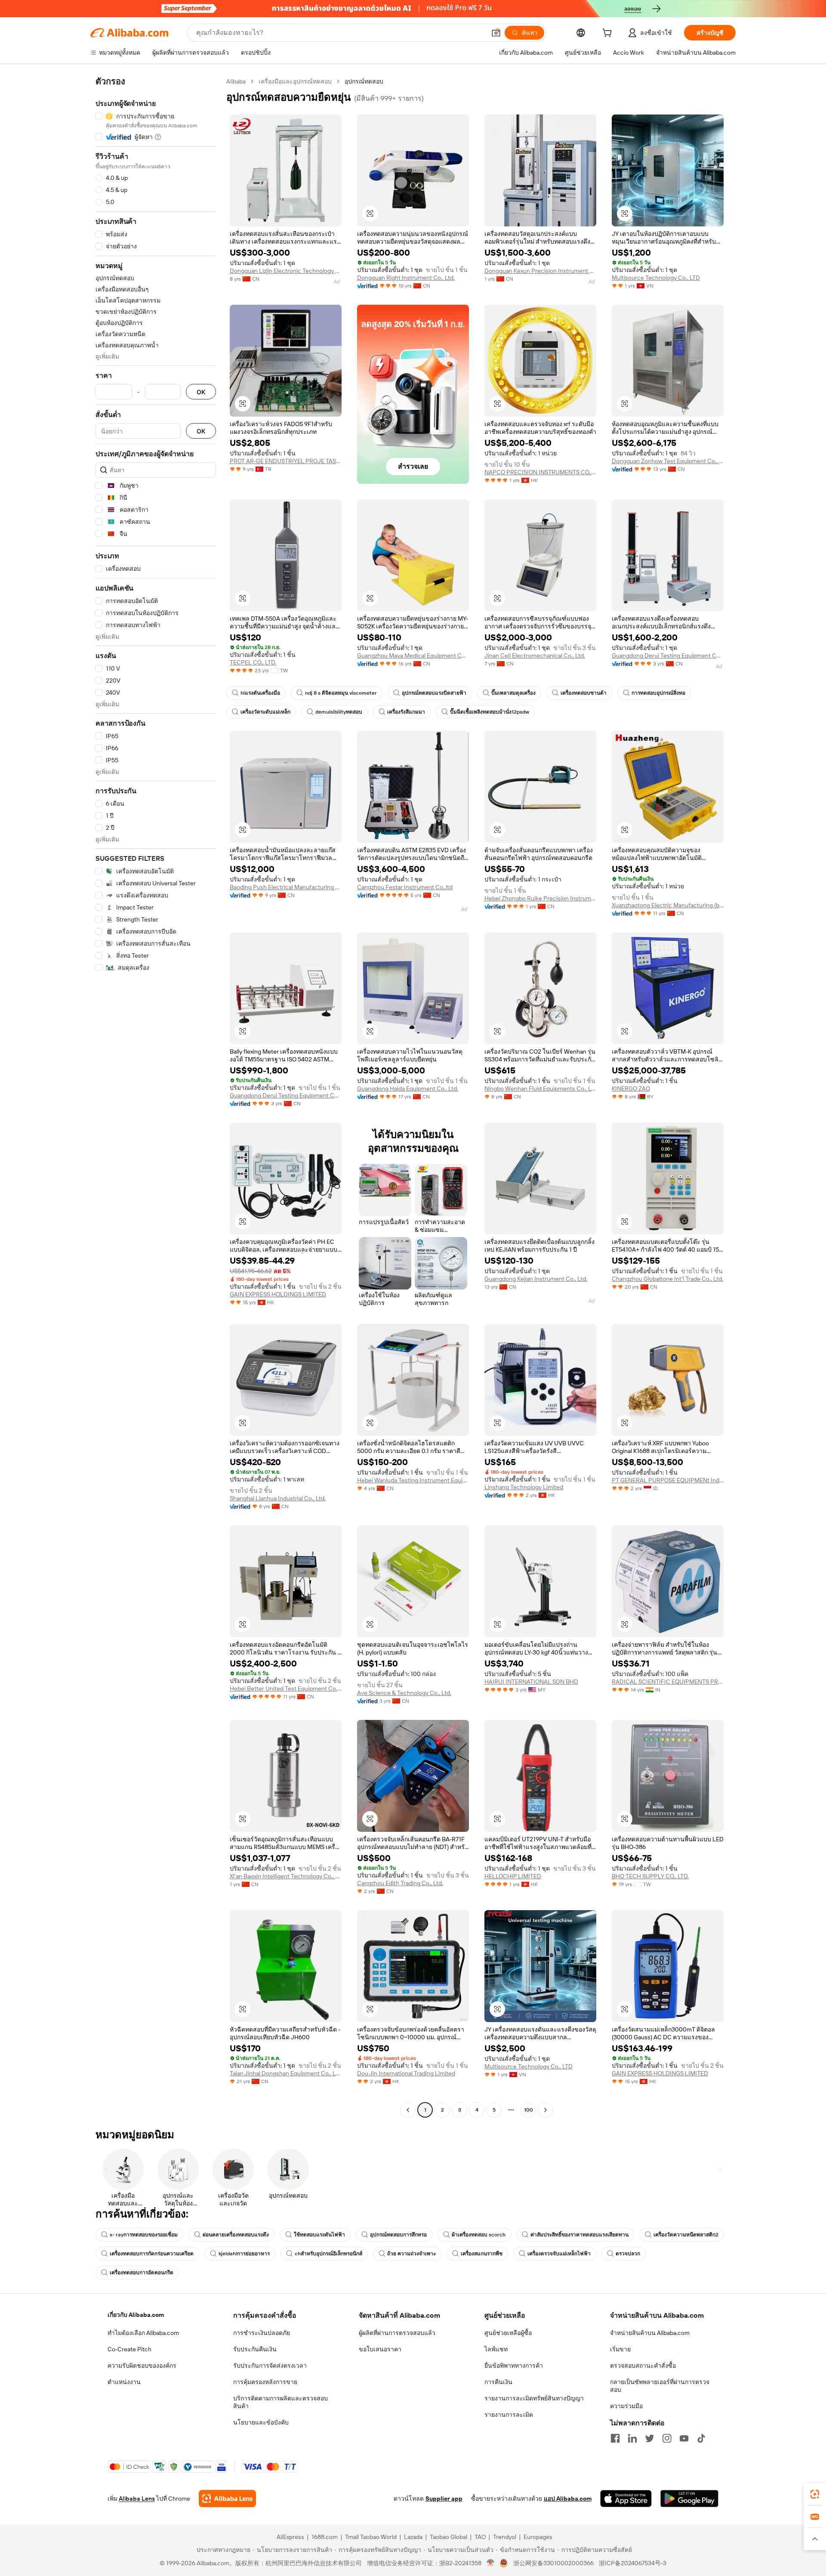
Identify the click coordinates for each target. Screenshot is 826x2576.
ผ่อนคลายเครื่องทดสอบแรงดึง (236, 2235)
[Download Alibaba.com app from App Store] (626, 2499)
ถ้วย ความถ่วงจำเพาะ (411, 2254)
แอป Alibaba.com (568, 2499)
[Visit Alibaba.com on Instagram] (667, 2438)
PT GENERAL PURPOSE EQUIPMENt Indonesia (668, 1480)
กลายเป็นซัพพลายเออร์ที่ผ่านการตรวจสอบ (660, 2386)
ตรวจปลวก (628, 2254)
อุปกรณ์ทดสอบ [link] (364, 81)
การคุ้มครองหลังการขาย (265, 2382)
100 (529, 2110)
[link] (815, 2494)
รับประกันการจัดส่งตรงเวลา (270, 2366)
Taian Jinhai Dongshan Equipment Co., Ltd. (286, 2073)
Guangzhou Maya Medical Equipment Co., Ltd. (413, 656)
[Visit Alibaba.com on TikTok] (701, 2438)
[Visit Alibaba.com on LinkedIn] (632, 2438)
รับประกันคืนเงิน (255, 2349)
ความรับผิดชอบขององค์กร (142, 2366)
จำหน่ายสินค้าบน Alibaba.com (650, 2333)
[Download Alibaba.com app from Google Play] (689, 2499)
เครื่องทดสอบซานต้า (584, 693)
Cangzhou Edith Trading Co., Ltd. (400, 1883)
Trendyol (505, 2537)
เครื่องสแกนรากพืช (482, 2254)
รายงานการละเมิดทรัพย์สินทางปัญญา (534, 2398)
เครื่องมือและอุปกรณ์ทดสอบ (295, 81)
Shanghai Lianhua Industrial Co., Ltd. (278, 1498)
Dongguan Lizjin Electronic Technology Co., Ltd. (286, 271)
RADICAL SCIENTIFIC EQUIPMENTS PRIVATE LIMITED (668, 1682)
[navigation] (156, 1097)
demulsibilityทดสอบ (339, 712)
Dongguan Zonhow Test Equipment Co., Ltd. (668, 461)
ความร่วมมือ (626, 2406)
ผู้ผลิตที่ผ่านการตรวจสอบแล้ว (397, 2333)
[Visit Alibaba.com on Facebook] (615, 2438)
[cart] (609, 34)
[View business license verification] (491, 2563)
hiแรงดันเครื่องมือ (260, 693)
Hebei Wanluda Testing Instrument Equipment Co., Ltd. (413, 1480)
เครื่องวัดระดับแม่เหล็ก (265, 712)
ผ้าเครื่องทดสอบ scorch (479, 2235)
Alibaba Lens (137, 2499)
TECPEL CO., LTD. (253, 662)
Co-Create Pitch (129, 2349)
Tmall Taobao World (371, 2537)
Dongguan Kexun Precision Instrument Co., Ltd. (540, 271)
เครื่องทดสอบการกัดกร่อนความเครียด (152, 2254)
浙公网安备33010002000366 (553, 2563)
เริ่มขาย (620, 2349)
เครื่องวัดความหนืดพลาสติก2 (686, 2235)
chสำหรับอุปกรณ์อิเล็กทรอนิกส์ (328, 2254)
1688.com (325, 2537)
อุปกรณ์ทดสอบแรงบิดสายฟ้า (434, 693)
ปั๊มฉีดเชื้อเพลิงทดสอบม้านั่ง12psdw (490, 712)
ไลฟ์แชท (496, 2349)
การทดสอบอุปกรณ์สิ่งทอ (658, 693)
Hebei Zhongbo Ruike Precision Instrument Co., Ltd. (540, 898)
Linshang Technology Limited (524, 1487)
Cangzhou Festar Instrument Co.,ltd (405, 887)
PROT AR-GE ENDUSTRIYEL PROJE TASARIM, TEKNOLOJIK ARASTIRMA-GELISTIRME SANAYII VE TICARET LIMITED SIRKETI (286, 461)
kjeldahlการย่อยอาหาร (244, 2254)
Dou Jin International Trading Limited (406, 2073)
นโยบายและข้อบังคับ (261, 2422)
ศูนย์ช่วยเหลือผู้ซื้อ (508, 2333)
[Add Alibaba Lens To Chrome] (227, 2499)
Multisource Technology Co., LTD (656, 278)
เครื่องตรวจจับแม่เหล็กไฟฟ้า (559, 2254)
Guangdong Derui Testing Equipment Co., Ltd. (668, 656)
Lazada (413, 2537)
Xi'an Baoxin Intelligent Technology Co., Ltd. (286, 1876)
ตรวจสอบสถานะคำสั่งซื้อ (643, 2366)
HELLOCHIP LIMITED (513, 1876)
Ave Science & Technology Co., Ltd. (404, 1693)
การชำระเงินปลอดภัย (262, 2333)
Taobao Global (448, 2537)
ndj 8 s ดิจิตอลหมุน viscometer (341, 693)
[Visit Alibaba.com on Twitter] (650, 2438)
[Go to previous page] (408, 2110)
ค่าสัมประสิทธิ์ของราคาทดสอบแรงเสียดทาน (579, 2235)
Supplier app (444, 2499)
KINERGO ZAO (631, 1089)
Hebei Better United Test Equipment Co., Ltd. (286, 1688)
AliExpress (290, 2537)
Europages (538, 2537)
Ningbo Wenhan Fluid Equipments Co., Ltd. (540, 1089)
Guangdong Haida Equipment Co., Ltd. (408, 1089)
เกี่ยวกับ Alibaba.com (136, 2315)
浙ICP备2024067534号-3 (633, 2563)
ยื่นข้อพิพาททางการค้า (514, 2366)
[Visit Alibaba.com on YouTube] (684, 2438)
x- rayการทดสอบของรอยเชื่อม (144, 2235)
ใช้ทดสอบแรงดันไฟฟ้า (319, 2235)
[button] (496, 33)
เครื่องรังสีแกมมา (406, 712)
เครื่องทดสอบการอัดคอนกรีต (142, 2273)
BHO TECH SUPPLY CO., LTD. (650, 1876)
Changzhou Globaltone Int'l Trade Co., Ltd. (667, 1279)
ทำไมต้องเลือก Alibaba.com (143, 2333)
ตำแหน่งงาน (124, 2382)
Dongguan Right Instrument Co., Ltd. (406, 278)
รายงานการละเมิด (509, 2415)
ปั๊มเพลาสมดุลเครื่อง (513, 693)
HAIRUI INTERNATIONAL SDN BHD (531, 1682)
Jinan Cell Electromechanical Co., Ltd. (535, 656)
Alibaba (236, 81)
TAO (480, 2537)
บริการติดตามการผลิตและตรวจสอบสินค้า (280, 2402)
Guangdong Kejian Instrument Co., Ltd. (536, 1279)
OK (201, 392)
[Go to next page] (546, 2110)
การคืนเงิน (498, 2382)
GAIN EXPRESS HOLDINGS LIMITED (278, 1294)
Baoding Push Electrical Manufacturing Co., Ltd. (286, 887)
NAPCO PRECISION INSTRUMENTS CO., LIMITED (540, 472)
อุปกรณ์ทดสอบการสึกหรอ (398, 2235)
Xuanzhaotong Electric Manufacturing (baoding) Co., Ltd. (668, 905)
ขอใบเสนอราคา (380, 2349)
